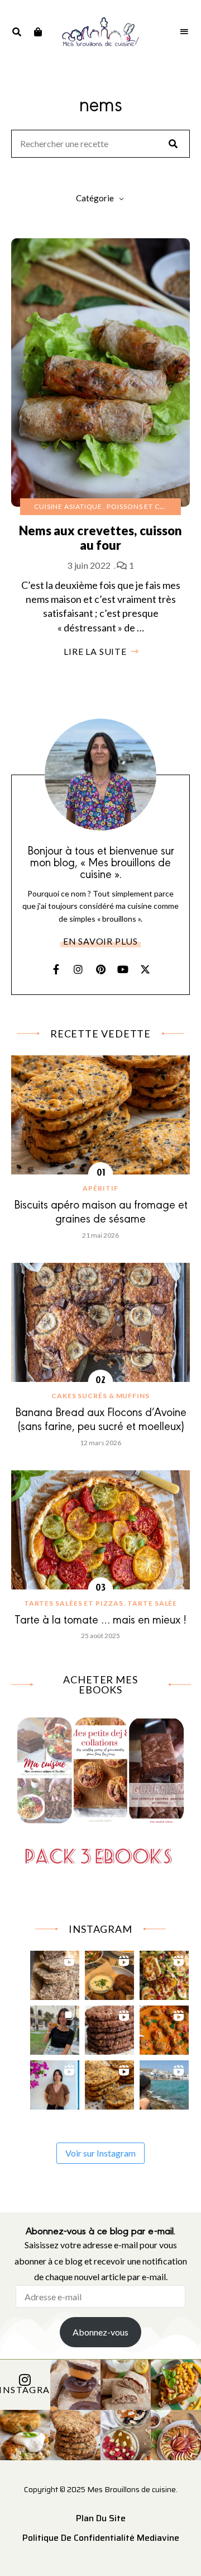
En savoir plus (100, 941)
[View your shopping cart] (38, 32)
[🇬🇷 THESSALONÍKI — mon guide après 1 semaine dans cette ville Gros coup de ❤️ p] (55, 2028)
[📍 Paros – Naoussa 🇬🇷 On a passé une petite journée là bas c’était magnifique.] (164, 2082)
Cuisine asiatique (68, 506)
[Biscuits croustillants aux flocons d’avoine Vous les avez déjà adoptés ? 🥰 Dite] (110, 2028)
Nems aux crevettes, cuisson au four (101, 538)
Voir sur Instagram (100, 2153)
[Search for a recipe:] (100, 144)
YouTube (123, 969)
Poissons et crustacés (151, 506)
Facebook (56, 969)
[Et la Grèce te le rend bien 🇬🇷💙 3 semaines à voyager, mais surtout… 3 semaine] (110, 1973)
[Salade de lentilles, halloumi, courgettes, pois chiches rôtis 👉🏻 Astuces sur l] (164, 1973)
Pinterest (100, 969)
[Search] (173, 144)
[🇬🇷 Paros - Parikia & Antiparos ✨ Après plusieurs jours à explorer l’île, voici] (55, 2082)
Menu (184, 32)
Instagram (78, 969)
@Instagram (25, 2389)
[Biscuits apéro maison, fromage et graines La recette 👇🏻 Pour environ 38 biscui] (110, 2082)
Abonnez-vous (100, 2332)
